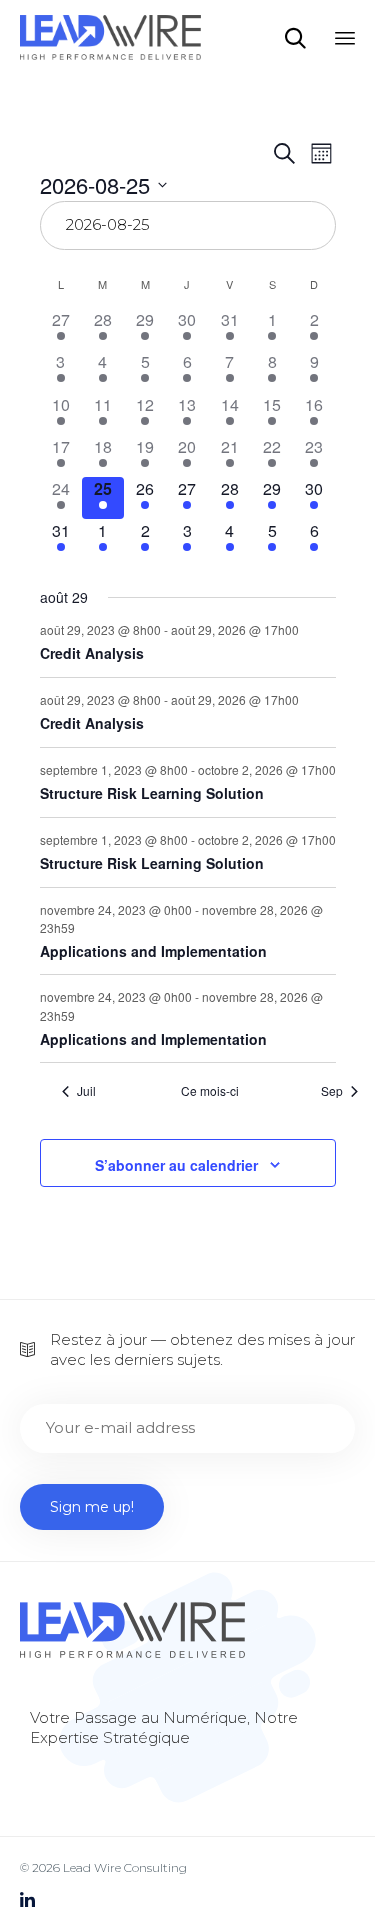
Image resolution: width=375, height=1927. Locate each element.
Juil (86, 1091)
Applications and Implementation (153, 951)
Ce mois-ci (210, 1091)
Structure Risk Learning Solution (152, 793)
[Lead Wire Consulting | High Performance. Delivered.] (110, 37)
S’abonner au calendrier (176, 1165)
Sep (332, 1091)
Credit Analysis (92, 653)
